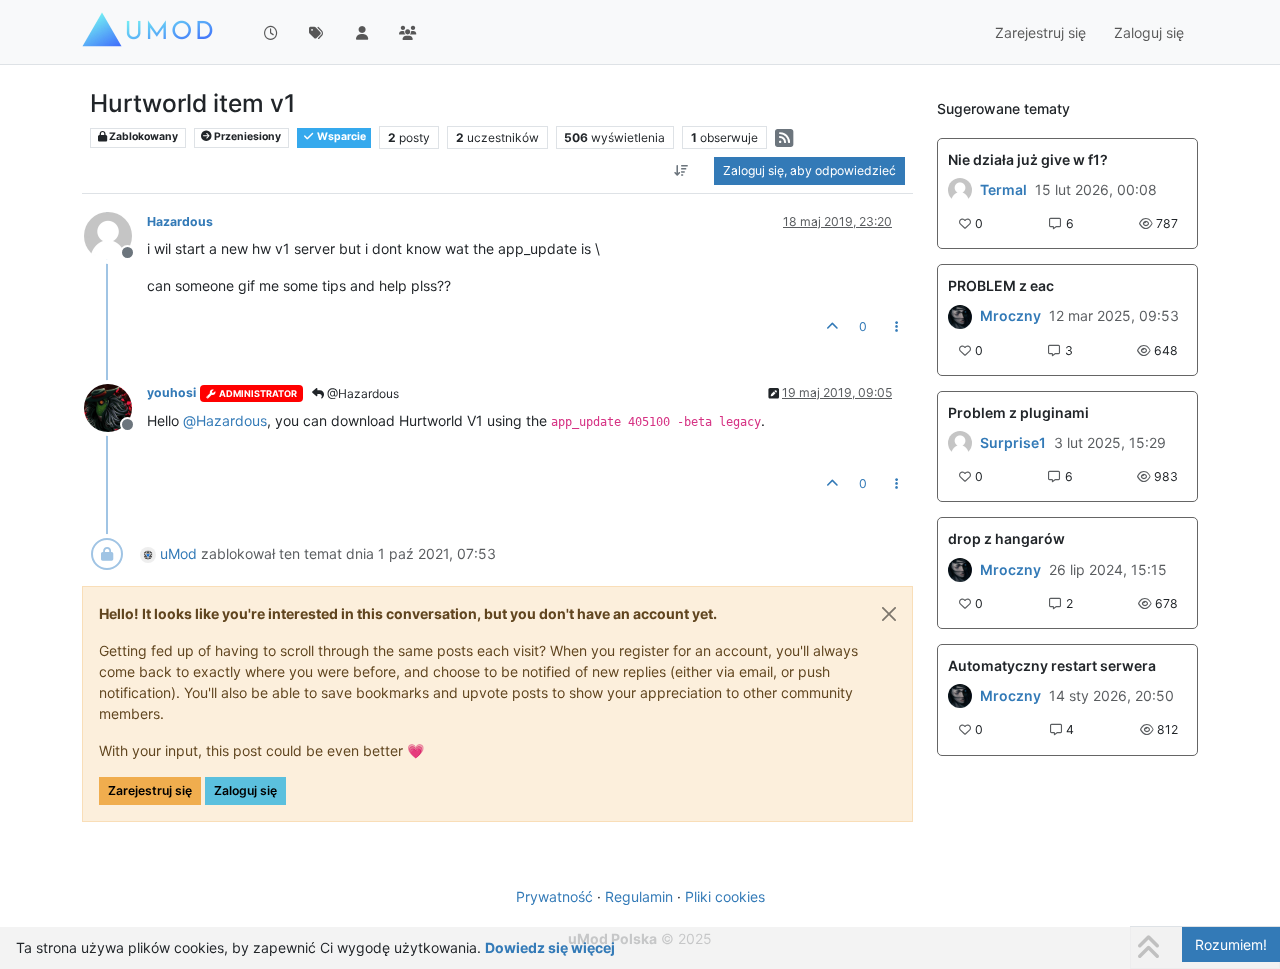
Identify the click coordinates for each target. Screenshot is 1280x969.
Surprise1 (1013, 443)
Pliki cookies (725, 896)
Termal (1003, 190)
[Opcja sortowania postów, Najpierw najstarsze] (681, 171)
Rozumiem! (1231, 944)
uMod (178, 553)
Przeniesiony (246, 136)
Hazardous (180, 221)
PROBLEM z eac (1001, 285)
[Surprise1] (960, 443)
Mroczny (1010, 316)
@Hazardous (361, 393)
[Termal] (960, 190)
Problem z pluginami (1018, 412)
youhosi (171, 392)
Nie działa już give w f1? (1028, 159)
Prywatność (554, 896)
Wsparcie (340, 136)
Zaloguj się (245, 790)
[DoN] (960, 696)
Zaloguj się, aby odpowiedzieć (809, 170)
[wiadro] (960, 569)
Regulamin (639, 896)
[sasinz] (960, 316)
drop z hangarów (1006, 538)
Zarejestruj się (150, 790)
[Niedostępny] (115, 234)
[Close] (889, 614)
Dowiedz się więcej (550, 947)
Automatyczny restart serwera (1052, 665)
